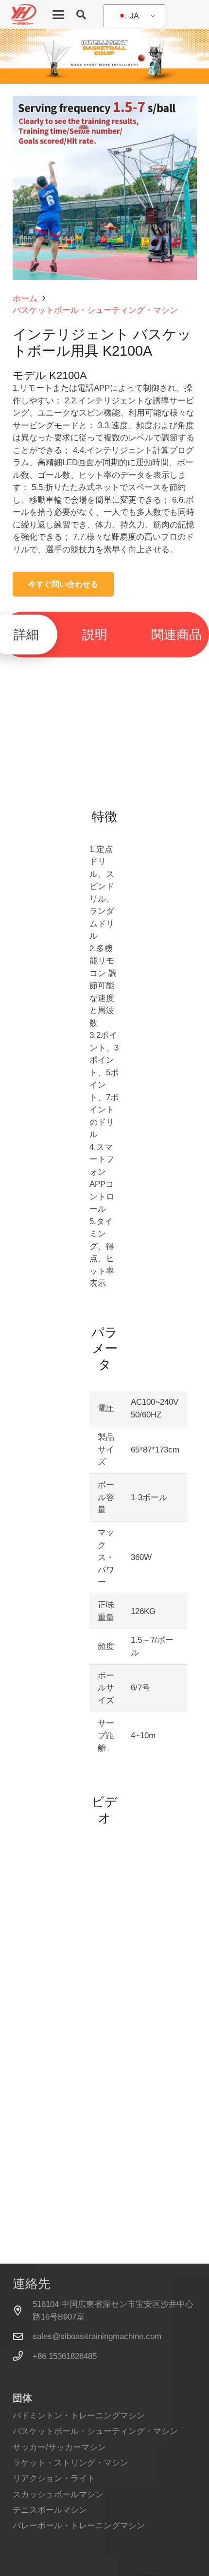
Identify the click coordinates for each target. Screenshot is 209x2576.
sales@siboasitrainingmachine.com (97, 2336)
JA (133, 16)
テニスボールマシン (50, 2510)
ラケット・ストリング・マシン (70, 2463)
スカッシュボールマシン (58, 2494)
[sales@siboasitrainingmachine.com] (23, 2337)
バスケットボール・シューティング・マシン (95, 2431)
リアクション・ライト (54, 2478)
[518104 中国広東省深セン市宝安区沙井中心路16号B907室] (23, 2311)
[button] (58, 15)
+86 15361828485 (65, 2356)
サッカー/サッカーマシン (59, 2447)
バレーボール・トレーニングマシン (79, 2526)
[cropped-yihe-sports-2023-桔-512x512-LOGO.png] (23, 15)
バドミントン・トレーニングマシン (79, 2416)
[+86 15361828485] (23, 2356)
